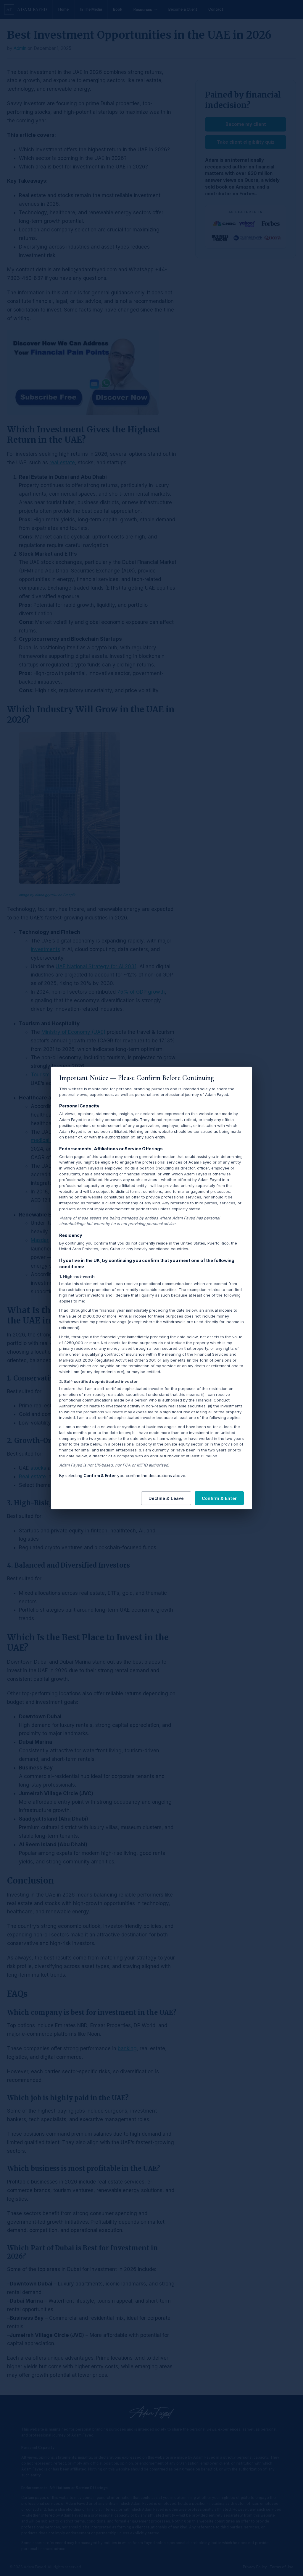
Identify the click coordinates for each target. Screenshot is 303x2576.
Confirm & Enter (219, 1498)
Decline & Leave (166, 1498)
